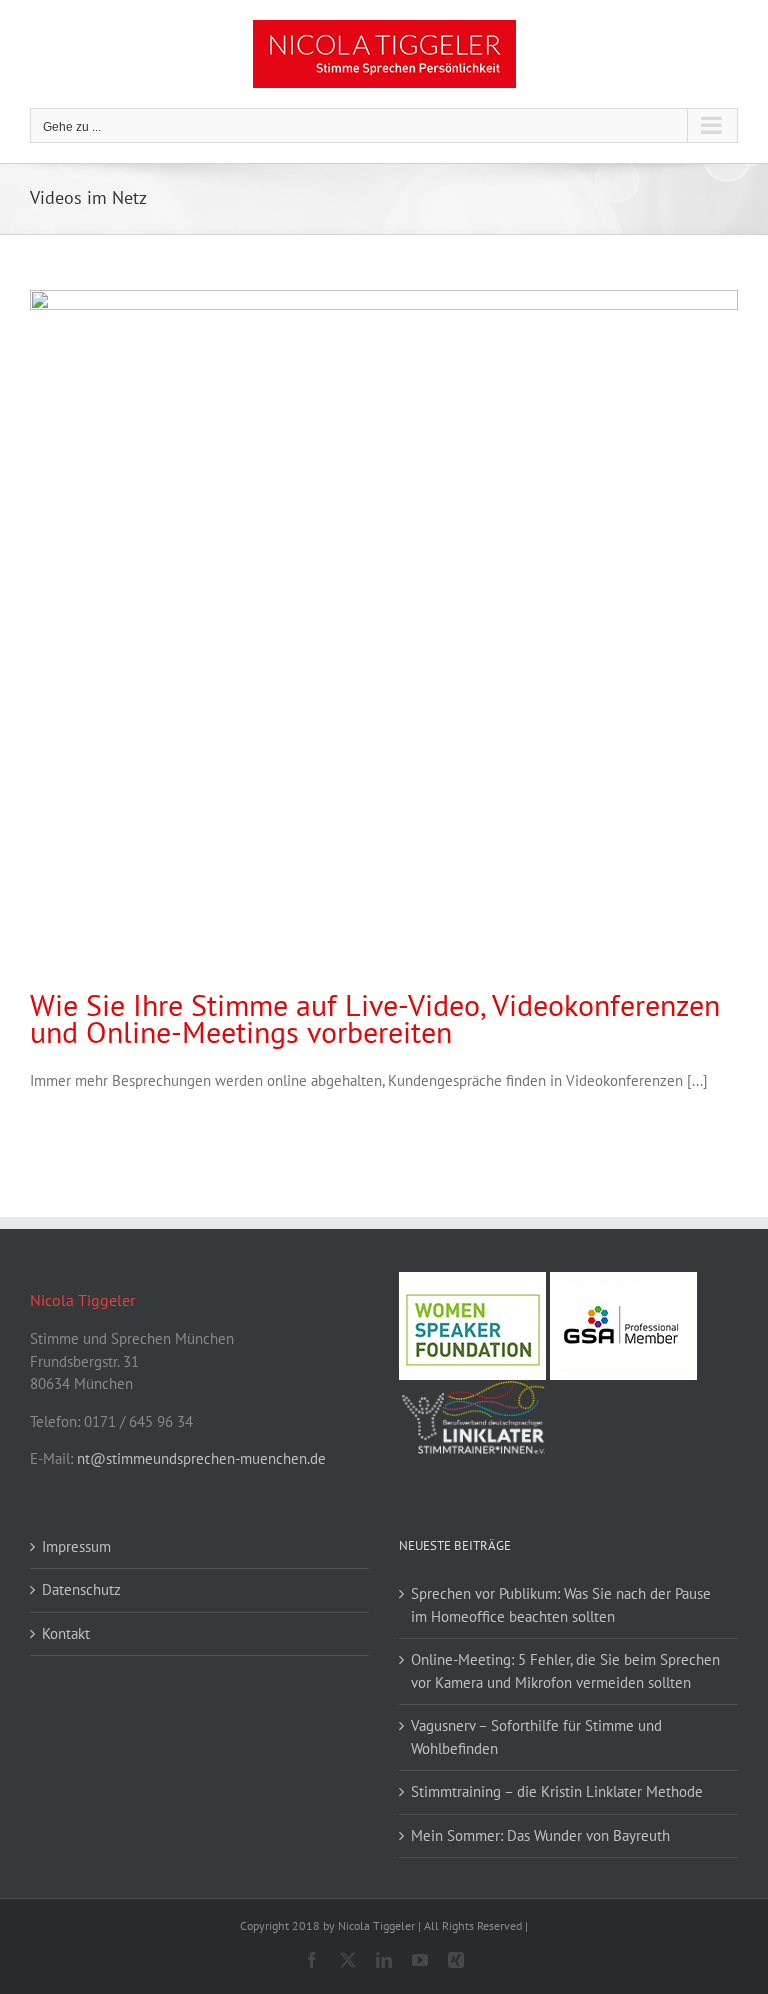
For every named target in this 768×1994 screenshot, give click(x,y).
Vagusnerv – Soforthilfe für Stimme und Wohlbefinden (536, 1737)
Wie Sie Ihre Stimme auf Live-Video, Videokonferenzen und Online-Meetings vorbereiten (375, 1018)
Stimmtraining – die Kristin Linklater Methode (557, 1791)
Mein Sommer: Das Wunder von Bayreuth (540, 1835)
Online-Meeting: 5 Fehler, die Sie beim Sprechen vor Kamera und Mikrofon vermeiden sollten (565, 1671)
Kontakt (66, 1633)
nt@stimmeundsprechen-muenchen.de (201, 1458)
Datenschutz (81, 1589)
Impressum (76, 1546)
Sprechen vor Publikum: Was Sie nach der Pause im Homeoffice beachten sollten (561, 1605)
